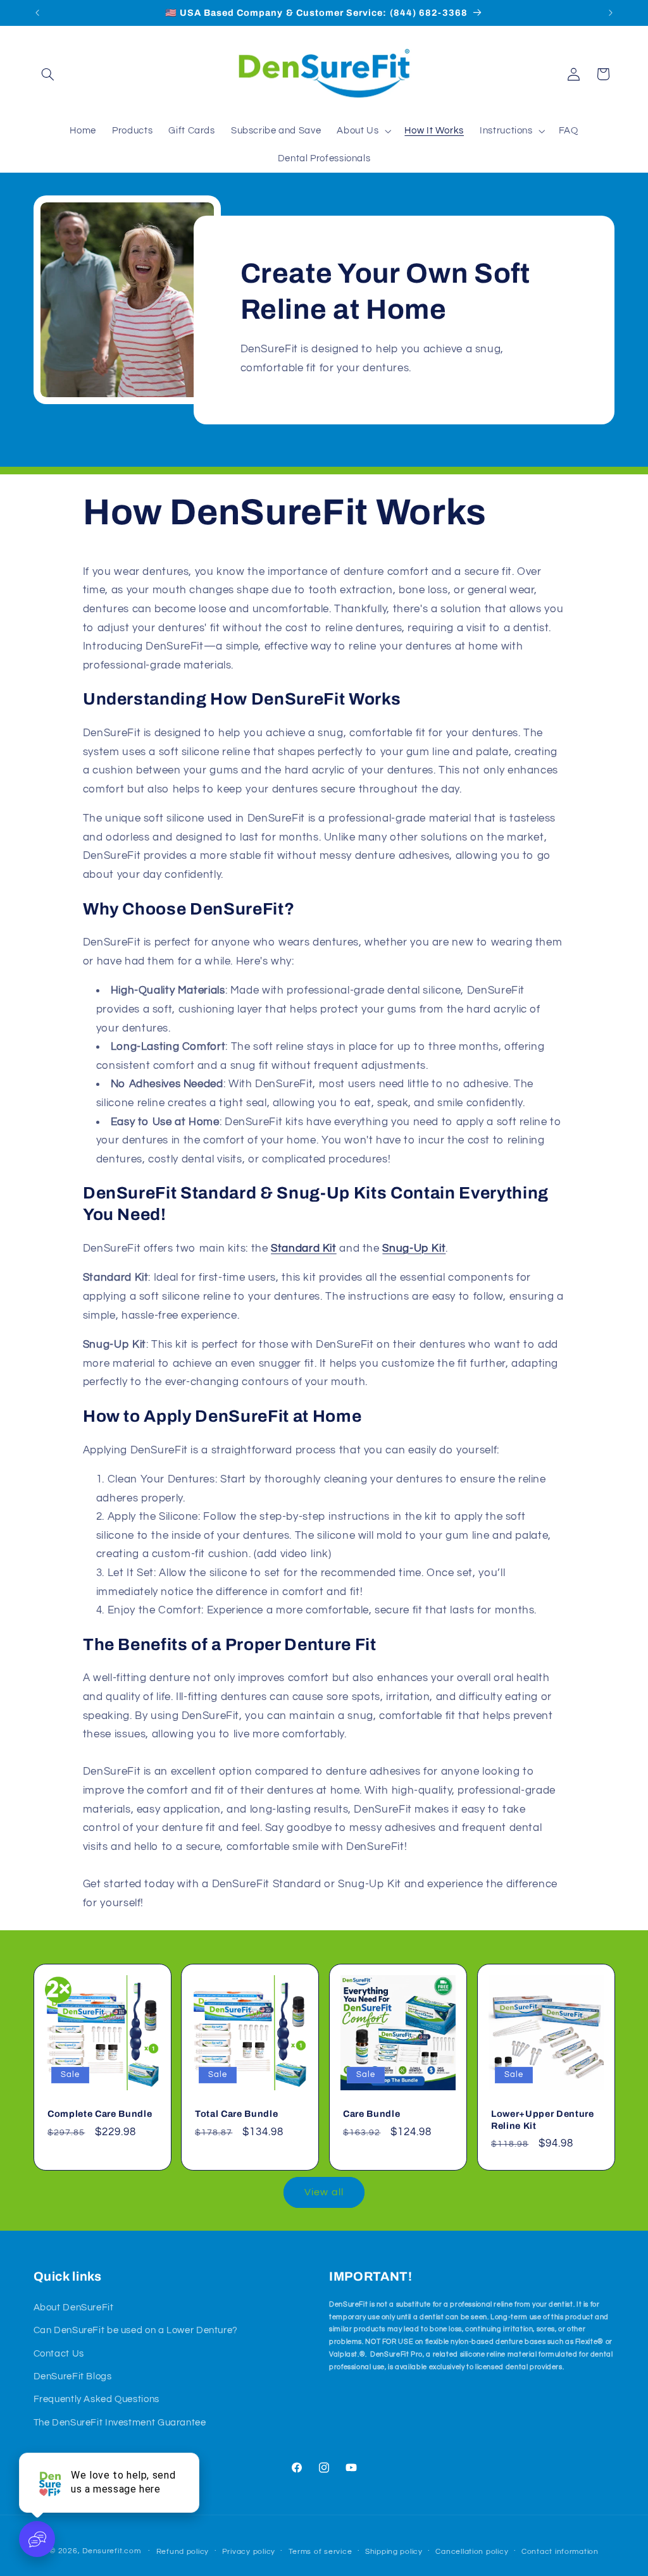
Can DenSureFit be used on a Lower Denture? (136, 2330)
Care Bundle (371, 2114)
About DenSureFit (74, 2308)
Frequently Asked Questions (97, 2399)
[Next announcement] (611, 13)
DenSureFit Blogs (73, 2376)
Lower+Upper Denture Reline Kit (543, 2119)
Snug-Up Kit (414, 1248)
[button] (48, 74)
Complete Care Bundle (100, 2114)
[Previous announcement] (37, 13)
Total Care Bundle (236, 2114)
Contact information (560, 2552)
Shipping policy (394, 2552)
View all (324, 2192)
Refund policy (183, 2552)
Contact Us (59, 2354)
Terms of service (321, 2552)
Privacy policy (249, 2552)
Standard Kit (304, 1248)
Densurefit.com (111, 2551)
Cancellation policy (472, 2552)
